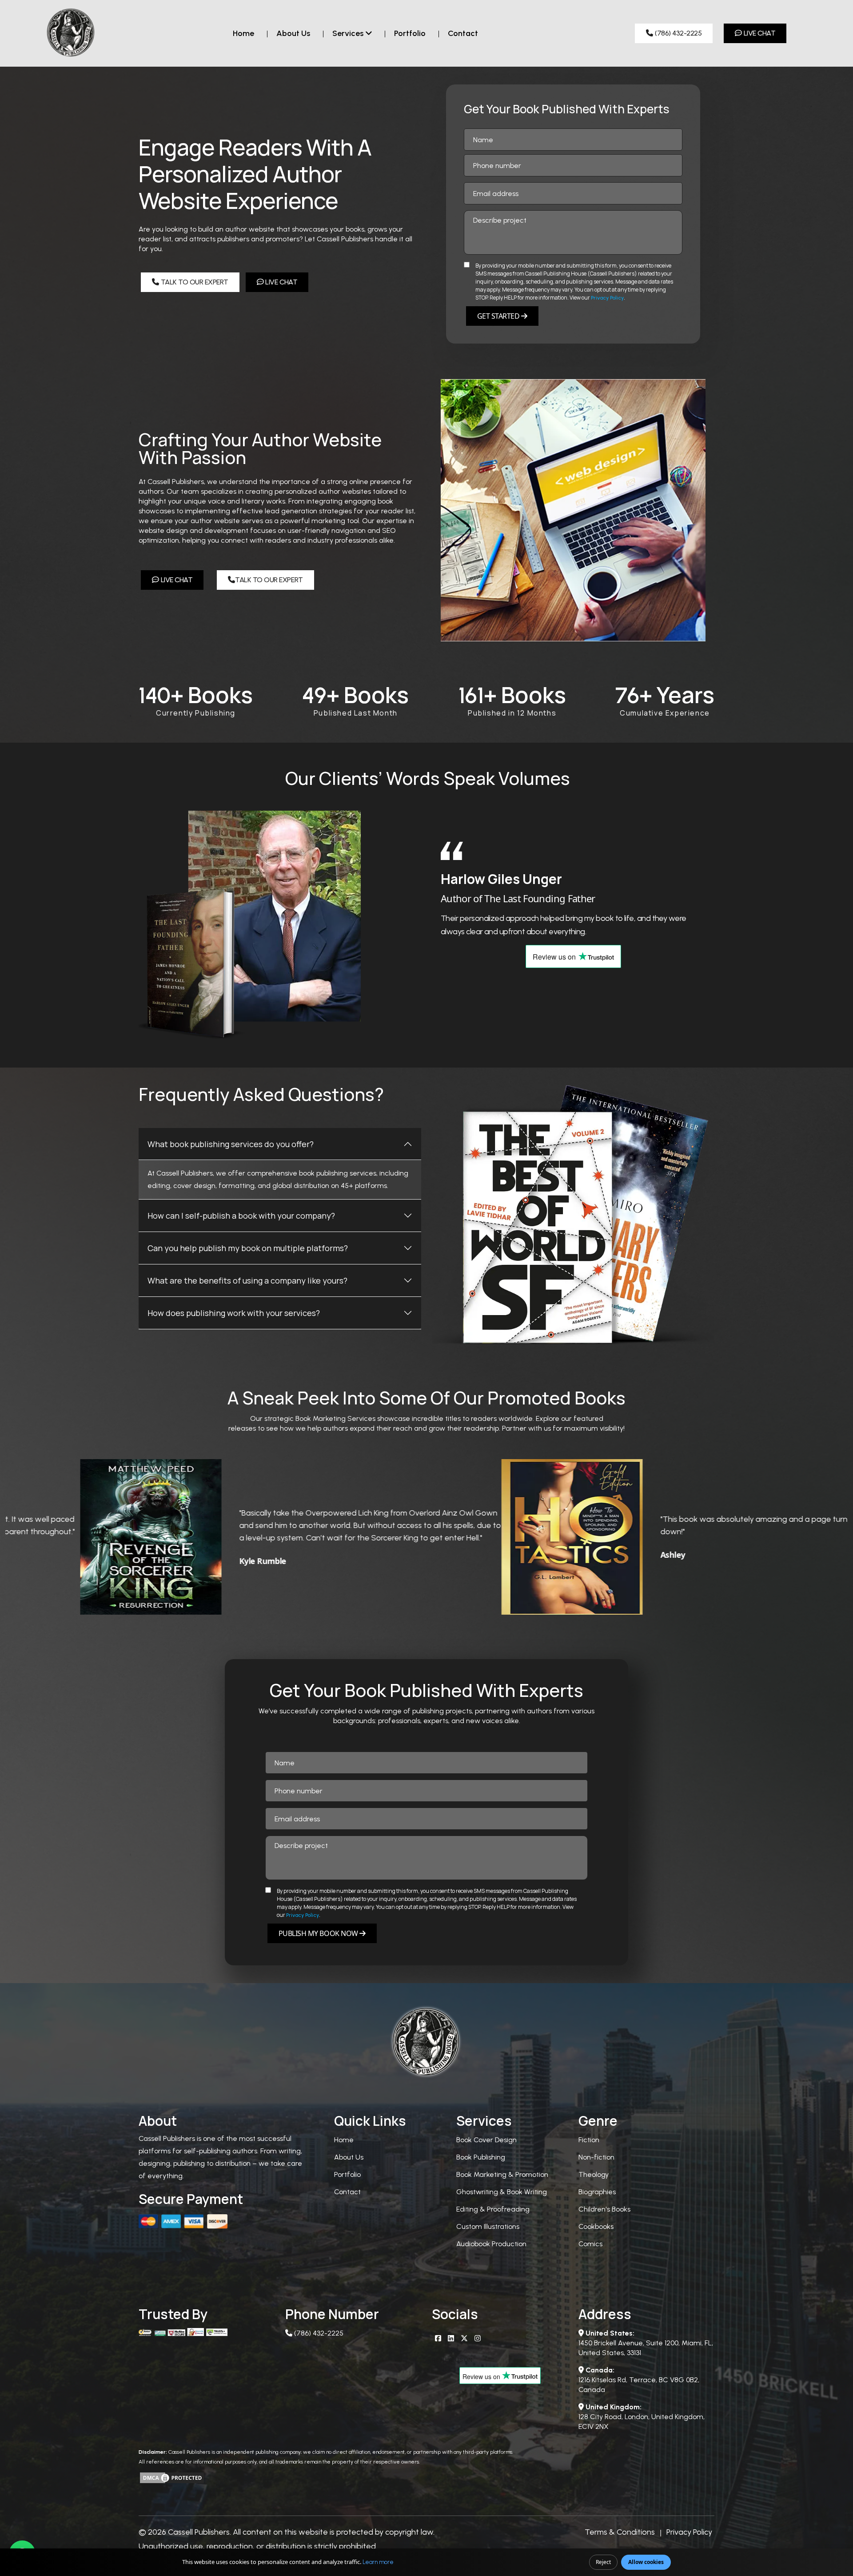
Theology (594, 2174)
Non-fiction (596, 2157)
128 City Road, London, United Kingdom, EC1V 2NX (642, 2417)
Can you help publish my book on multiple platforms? (248, 1248)
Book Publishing (481, 2157)
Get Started (499, 316)
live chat (759, 33)
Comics (590, 2244)
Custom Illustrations (488, 2226)
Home (243, 33)
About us (293, 33)
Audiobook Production (491, 2244)
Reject (603, 2562)
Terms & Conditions (620, 2532)
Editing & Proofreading (493, 2209)
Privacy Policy (607, 298)
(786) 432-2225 (677, 33)
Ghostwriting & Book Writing (502, 2192)
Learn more (378, 2562)
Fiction (589, 2140)
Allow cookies (646, 2562)
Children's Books (604, 2209)
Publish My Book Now (319, 1933)
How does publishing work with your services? (234, 1313)
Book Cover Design (486, 2140)
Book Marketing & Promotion (502, 2174)
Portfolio (410, 33)
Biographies (597, 2192)
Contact (463, 33)
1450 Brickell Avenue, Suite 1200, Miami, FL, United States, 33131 (646, 2343)
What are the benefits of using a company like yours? (247, 1280)
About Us (349, 2157)
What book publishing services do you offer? (231, 1144)
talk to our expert (194, 282)
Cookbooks (596, 2226)
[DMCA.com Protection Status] (172, 2477)
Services (349, 33)
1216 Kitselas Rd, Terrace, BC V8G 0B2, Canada (639, 2380)
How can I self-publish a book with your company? (241, 1216)
